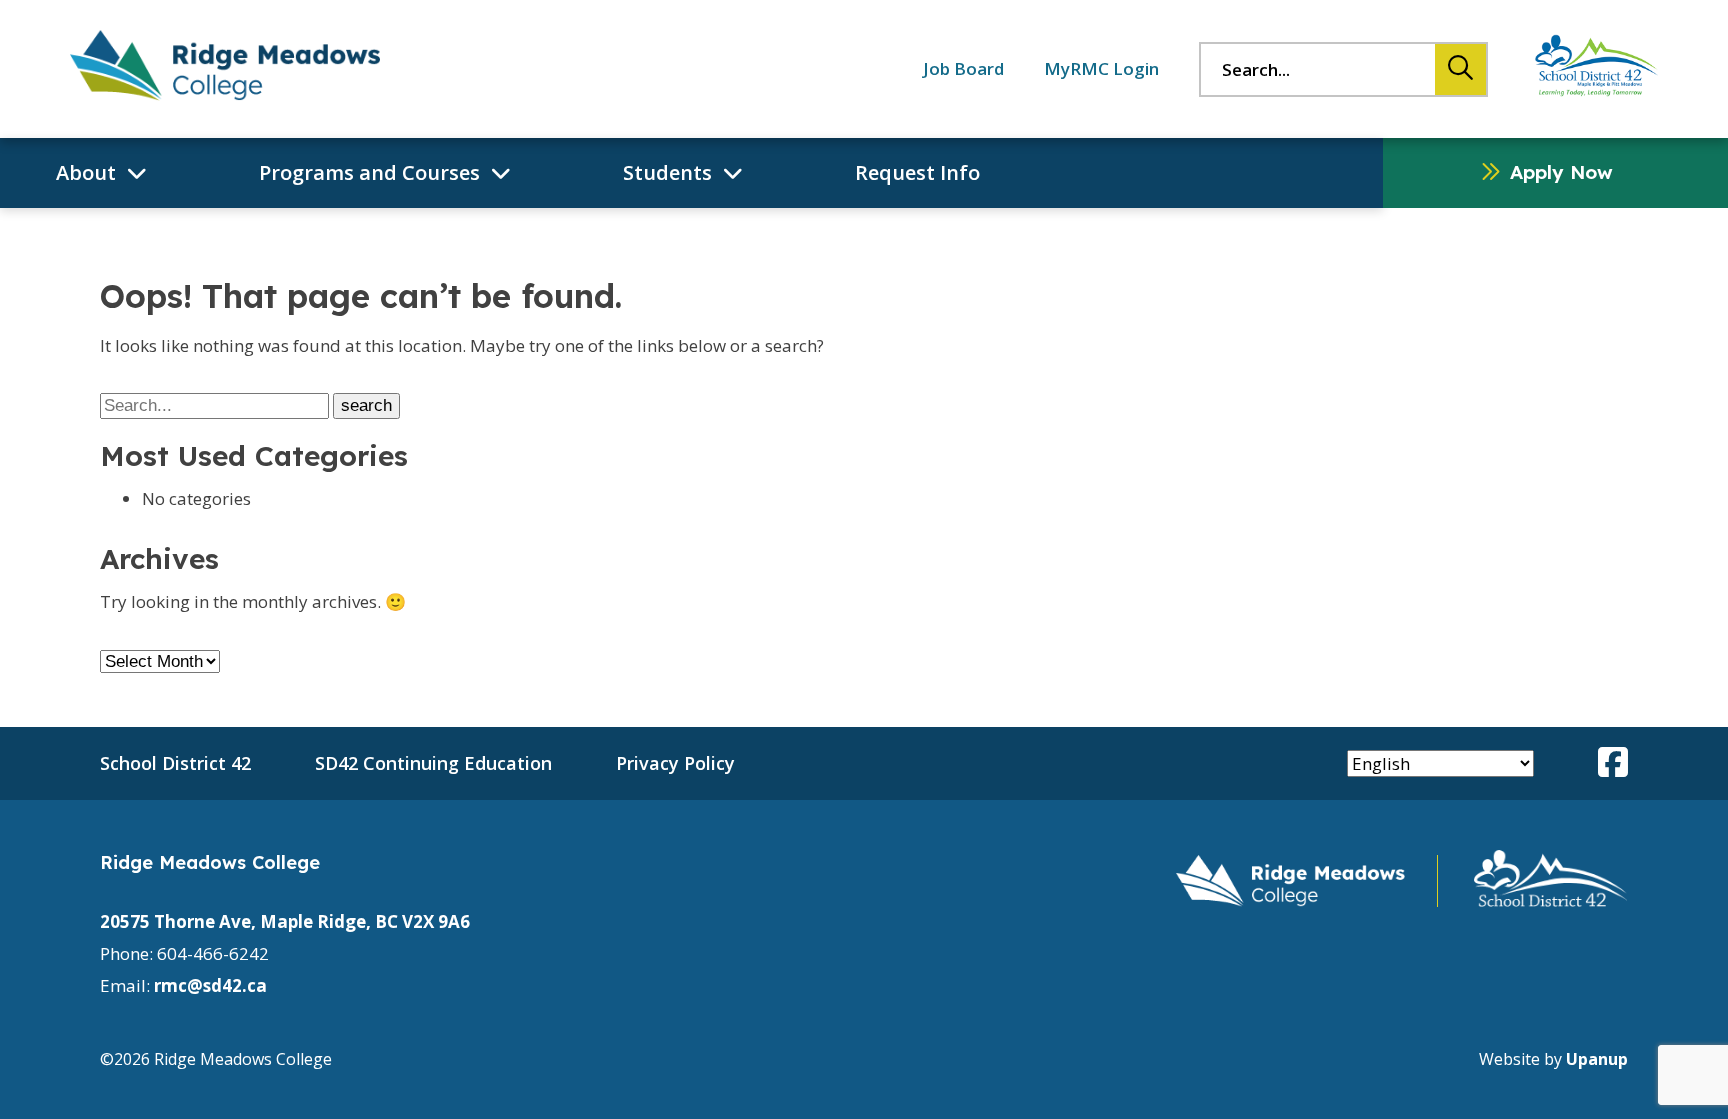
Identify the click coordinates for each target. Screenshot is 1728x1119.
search (1454, 68)
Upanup (1597, 1059)
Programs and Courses (369, 172)
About (86, 172)
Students (667, 172)
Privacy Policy (675, 763)
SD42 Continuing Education (433, 763)
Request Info (917, 172)
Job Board (963, 68)
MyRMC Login (1101, 68)
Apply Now (1561, 172)
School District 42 (175, 763)
